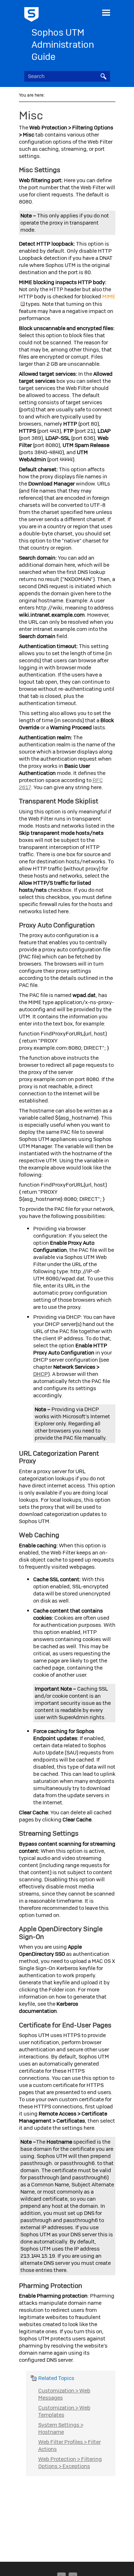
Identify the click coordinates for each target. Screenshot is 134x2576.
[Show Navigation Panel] (106, 12)
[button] (104, 76)
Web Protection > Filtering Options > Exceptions (70, 2463)
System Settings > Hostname (61, 2428)
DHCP (41, 1374)
